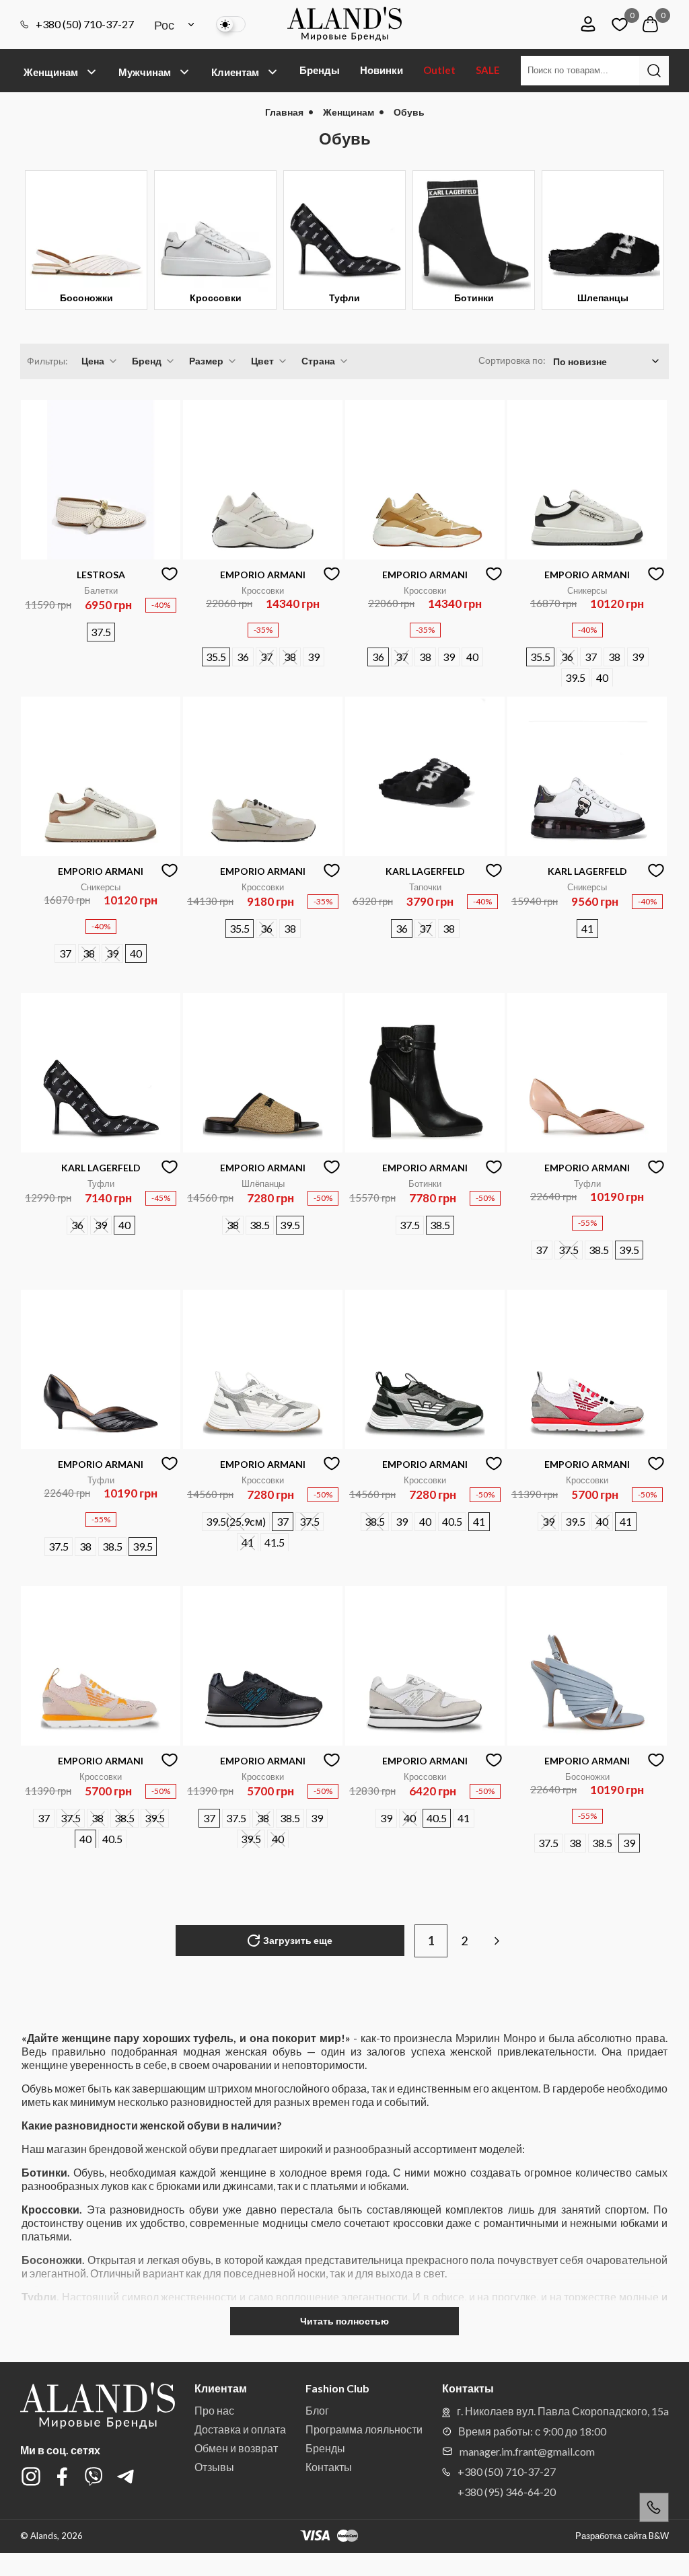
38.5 (260, 1225)
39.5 (575, 677)
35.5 (216, 657)
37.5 (101, 632)
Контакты (329, 2467)
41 (587, 928)
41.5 (275, 1542)
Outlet (439, 70)
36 (243, 657)
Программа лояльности (364, 2429)
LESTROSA (101, 575)
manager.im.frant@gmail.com (527, 2451)
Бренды (320, 70)
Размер (206, 361)
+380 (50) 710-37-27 (85, 24)
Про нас (214, 2410)
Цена (93, 361)
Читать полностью (344, 2321)
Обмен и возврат (236, 2448)
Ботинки (474, 298)
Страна (318, 361)
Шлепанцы (603, 298)
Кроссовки (216, 298)
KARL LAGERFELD (425, 871)
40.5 (452, 1521)
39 (314, 657)
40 (472, 657)
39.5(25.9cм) (236, 1521)
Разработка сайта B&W (622, 2536)
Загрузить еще (298, 1940)
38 (290, 657)
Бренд (147, 361)
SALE (488, 70)
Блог (317, 2410)
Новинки (382, 70)
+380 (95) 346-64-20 (507, 2492)
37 (266, 657)
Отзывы (214, 2467)
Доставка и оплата (240, 2429)
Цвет (262, 361)
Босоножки (86, 298)
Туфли (344, 298)
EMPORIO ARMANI (263, 575)
